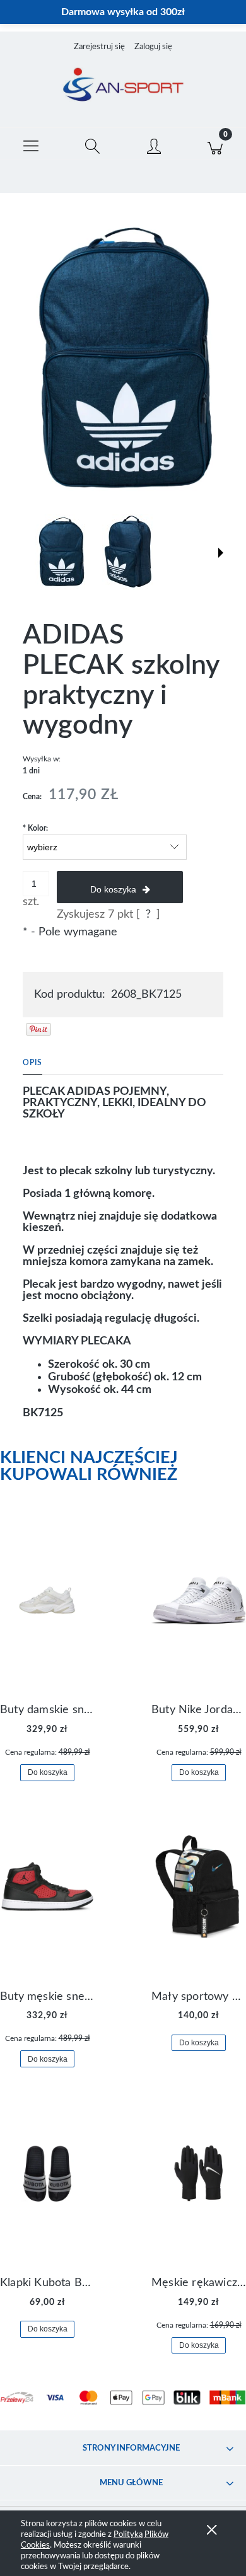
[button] (31, 144)
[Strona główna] (123, 86)
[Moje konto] (154, 146)
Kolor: (35, 828)
